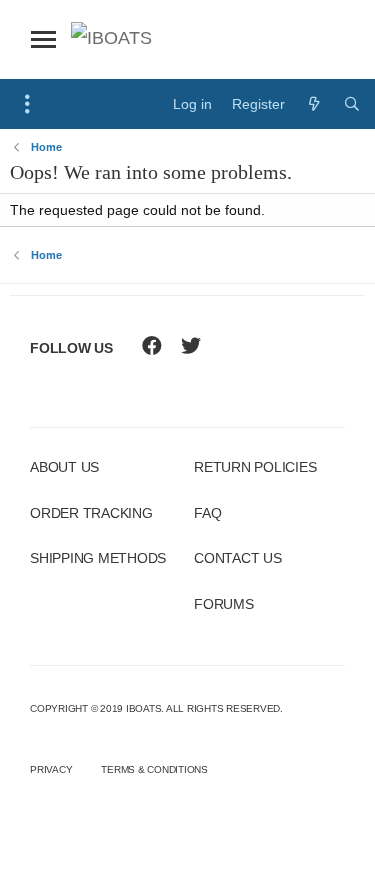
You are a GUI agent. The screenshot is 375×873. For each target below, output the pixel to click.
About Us (64, 467)
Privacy (51, 769)
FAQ (207, 513)
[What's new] (314, 104)
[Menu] (27, 104)
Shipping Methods (98, 558)
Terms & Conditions (154, 769)
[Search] (352, 104)
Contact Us (238, 558)
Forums (224, 604)
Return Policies (255, 467)
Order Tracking (91, 513)
